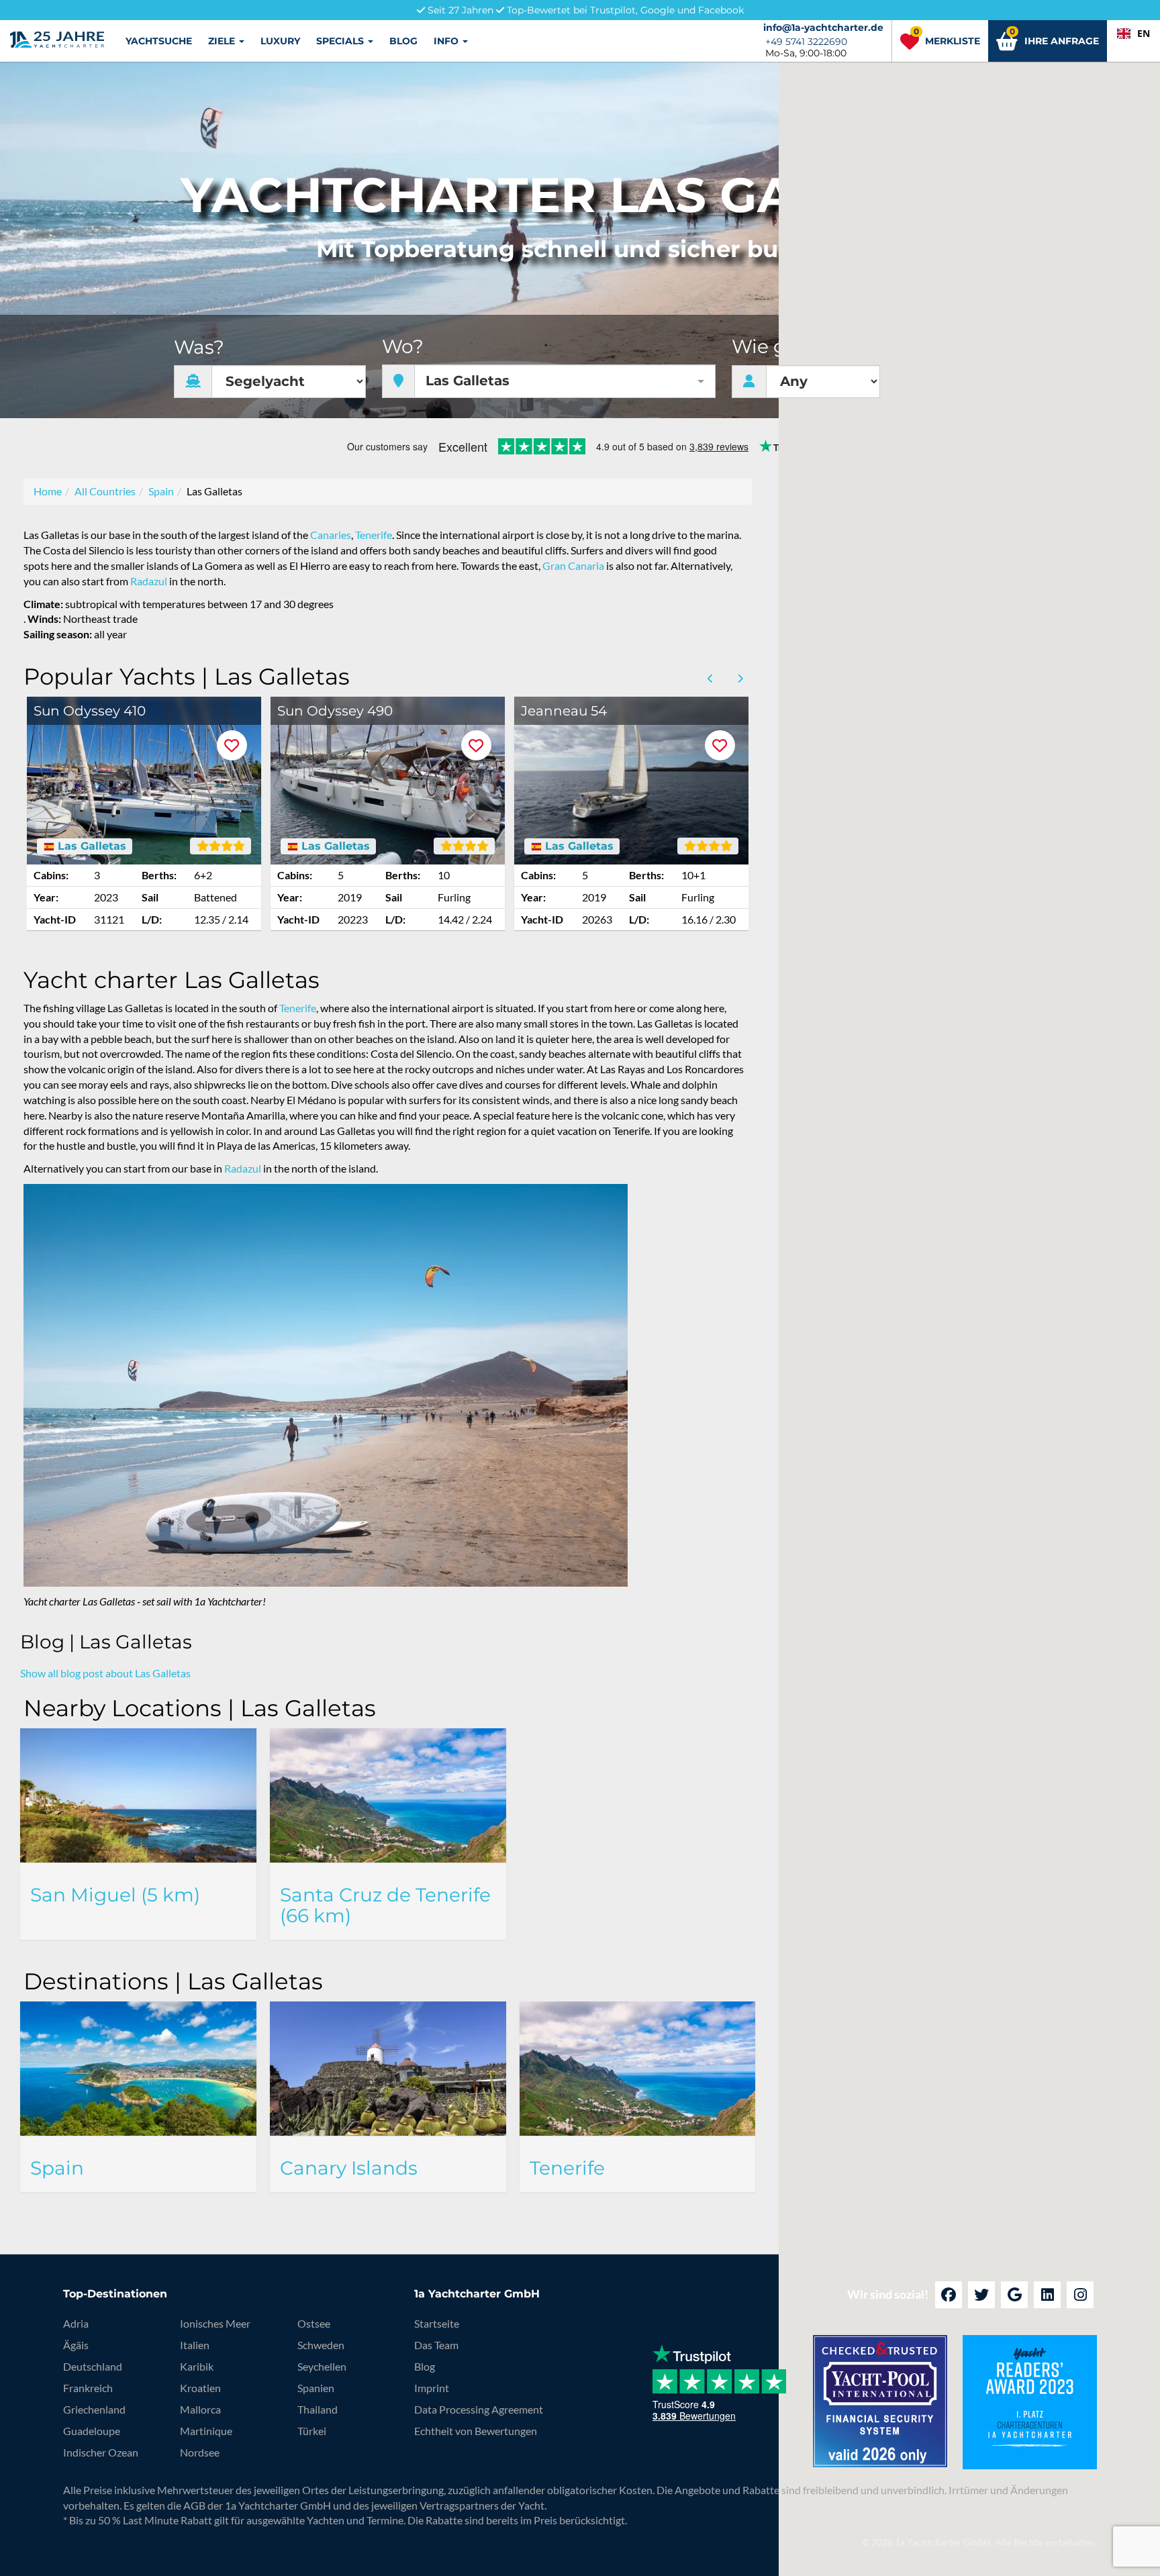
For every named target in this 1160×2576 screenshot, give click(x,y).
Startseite (437, 2323)
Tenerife (374, 535)
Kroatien (200, 2388)
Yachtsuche (159, 41)
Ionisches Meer (215, 2323)
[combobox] (1133, 34)
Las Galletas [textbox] (468, 381)
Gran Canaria (573, 565)
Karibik (197, 2366)
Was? (199, 347)
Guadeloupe (92, 2431)
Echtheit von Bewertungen (476, 2431)
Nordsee (200, 2452)
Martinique (206, 2431)
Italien (195, 2345)
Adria (76, 2323)
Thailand (318, 2409)
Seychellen (322, 2366)
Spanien (316, 2388)
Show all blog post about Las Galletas (105, 1673)
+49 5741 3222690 (806, 42)
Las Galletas (90, 846)
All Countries (105, 491)
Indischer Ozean (101, 2452)
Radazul (149, 581)
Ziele (223, 41)
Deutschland (93, 2366)
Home (48, 491)
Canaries (331, 535)
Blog (403, 41)
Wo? (403, 347)
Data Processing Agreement (479, 2409)
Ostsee (314, 2323)
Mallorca (200, 2409)
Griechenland (94, 2409)
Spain (161, 491)
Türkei (312, 2431)
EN (1144, 33)
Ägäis (76, 2345)
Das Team (436, 2345)
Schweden (321, 2345)
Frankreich (88, 2388)
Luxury (280, 41)
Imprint (432, 2388)
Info (447, 41)
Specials (341, 41)
